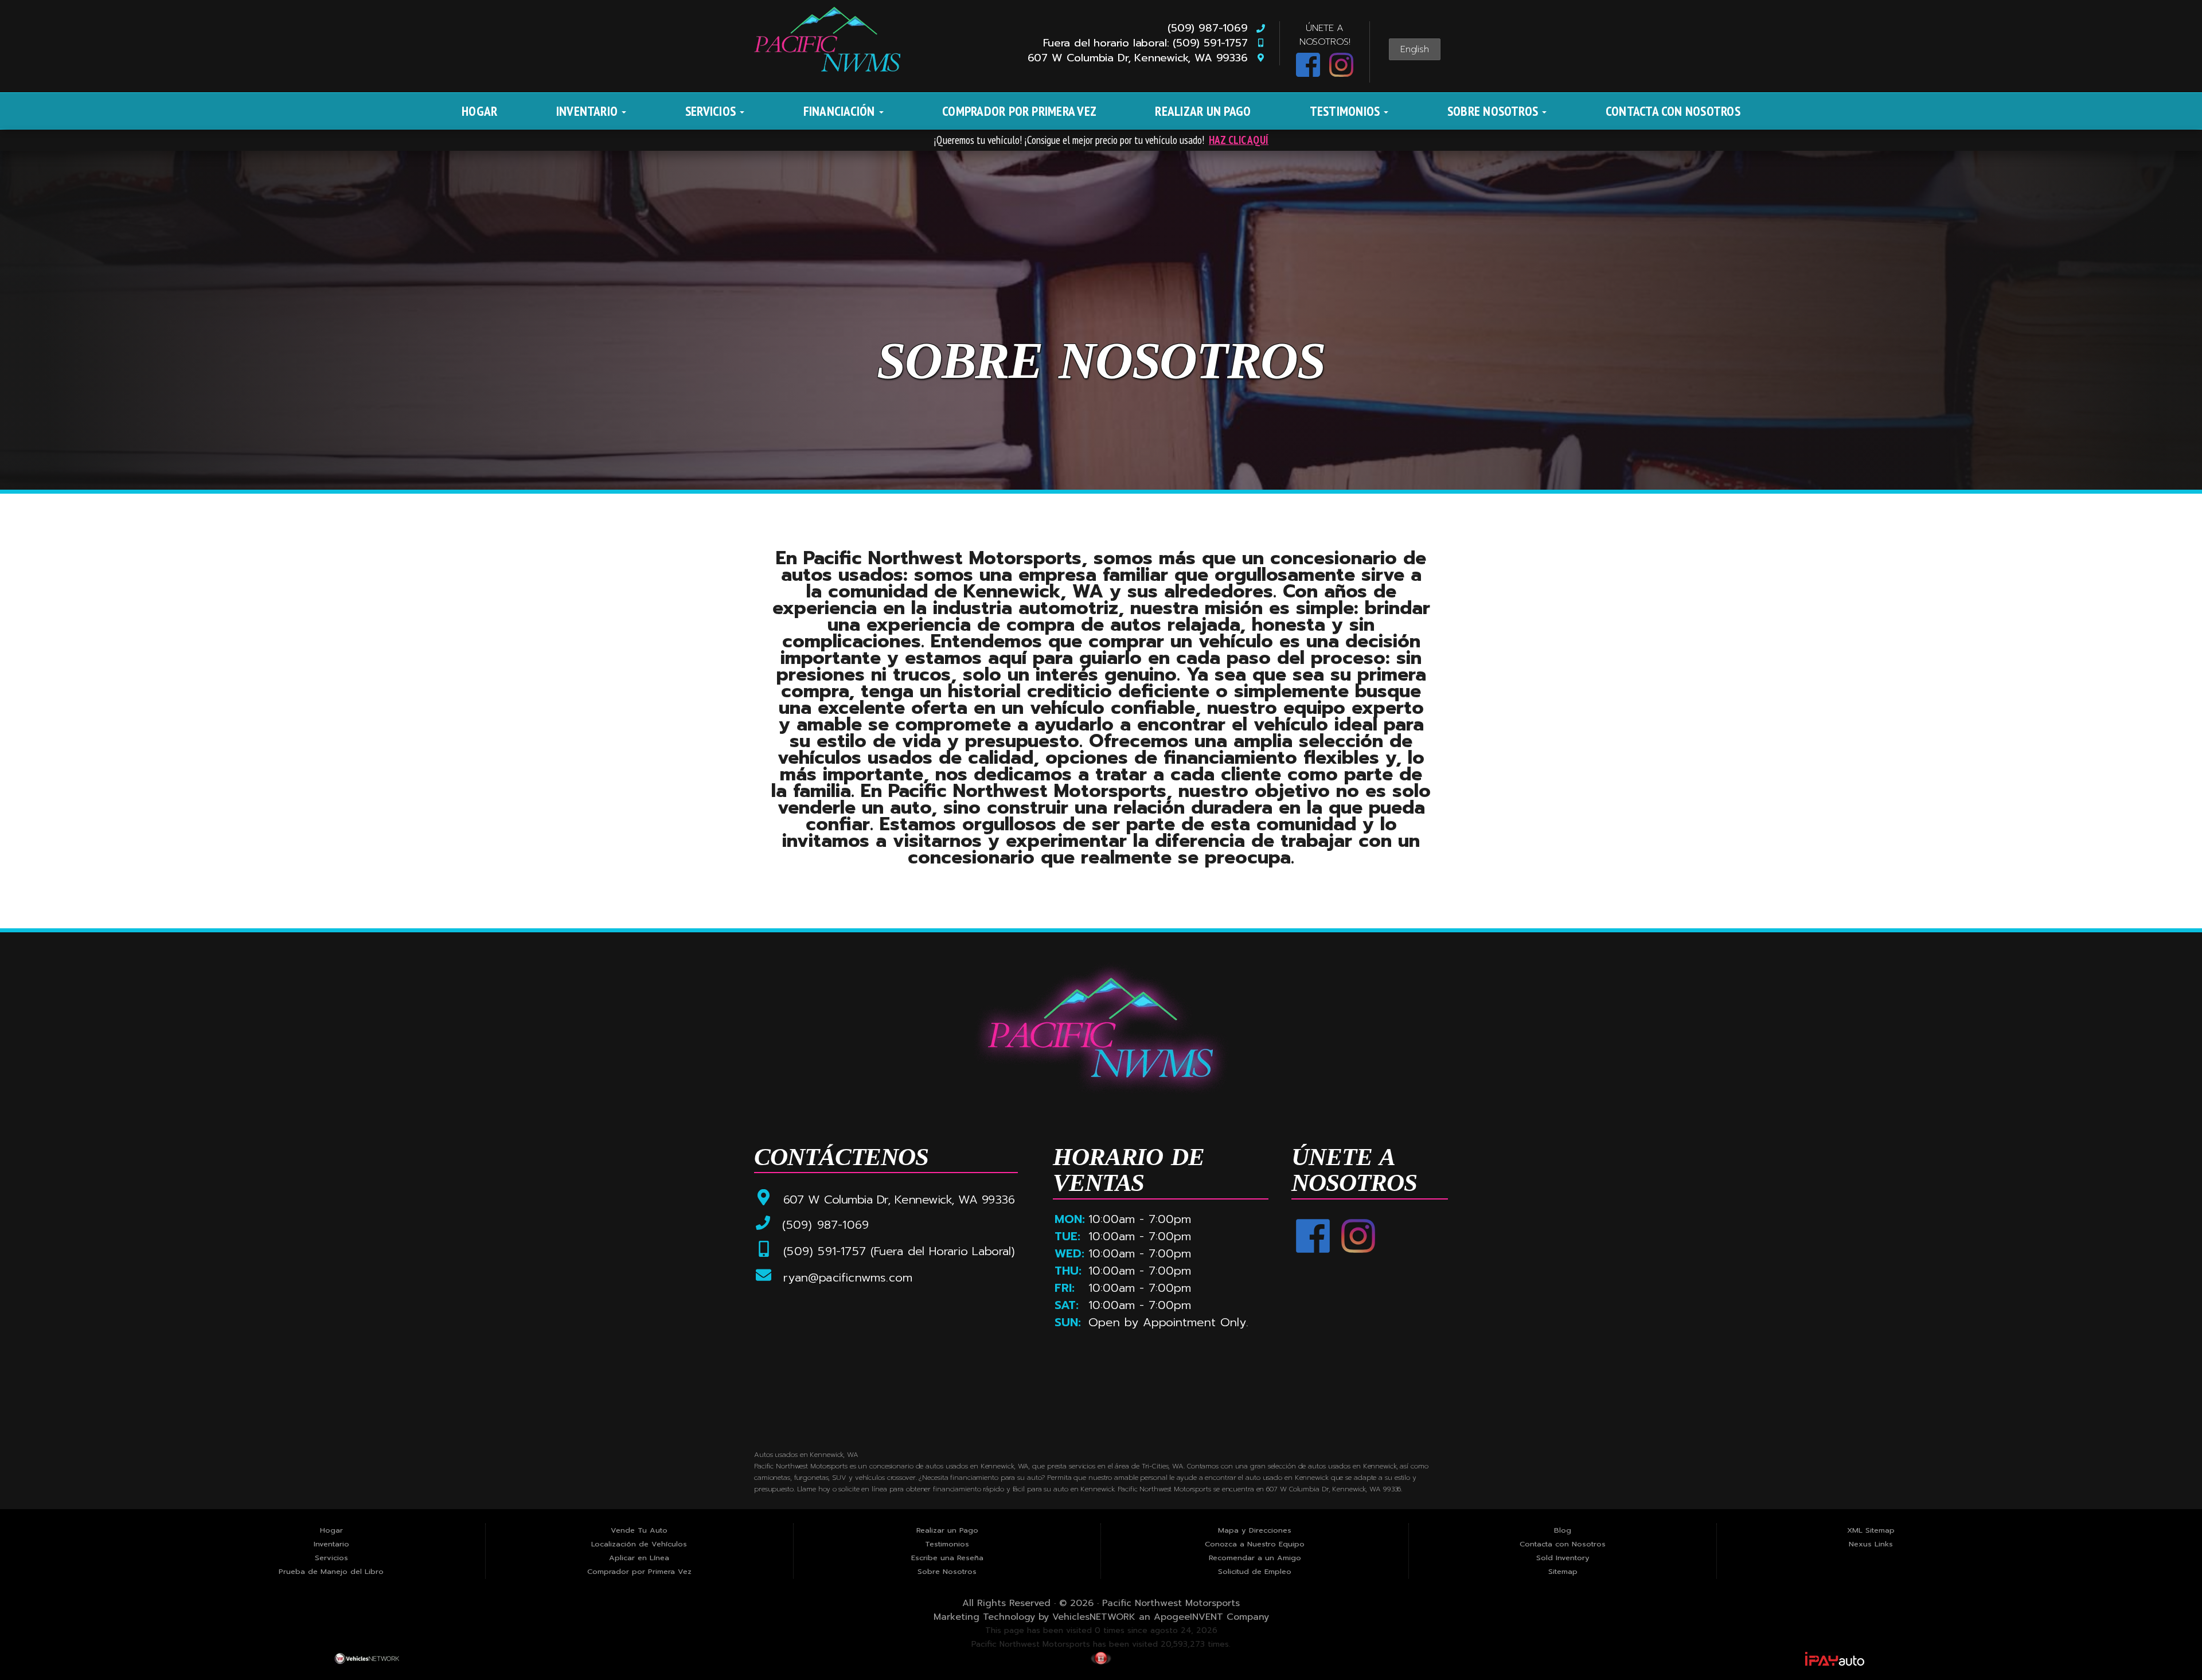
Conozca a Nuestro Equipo (1255, 1544)
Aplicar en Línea (639, 1558)
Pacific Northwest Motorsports (1171, 1603)
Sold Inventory (1563, 1558)
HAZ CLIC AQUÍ (1239, 140)
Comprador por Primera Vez (1019, 111)
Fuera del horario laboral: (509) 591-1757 (1149, 43)
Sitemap (1563, 1571)
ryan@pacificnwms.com (846, 1278)
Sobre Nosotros (1494, 111)
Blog (1563, 1530)
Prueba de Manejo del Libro (331, 1571)
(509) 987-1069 (1211, 28)
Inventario (589, 111)
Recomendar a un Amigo (1255, 1558)
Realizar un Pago (1203, 111)
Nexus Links (1871, 1544)
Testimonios (1346, 111)
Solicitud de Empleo (1255, 1571)
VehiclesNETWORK (1094, 1617)
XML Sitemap (1871, 1530)
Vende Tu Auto (639, 1530)
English (1415, 49)
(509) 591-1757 (825, 1251)
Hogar (479, 111)
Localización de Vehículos (639, 1544)
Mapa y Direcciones (1255, 1530)
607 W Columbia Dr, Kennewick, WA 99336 (1142, 58)
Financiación (841, 111)
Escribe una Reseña (947, 1558)
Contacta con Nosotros (1673, 111)
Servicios (712, 111)
